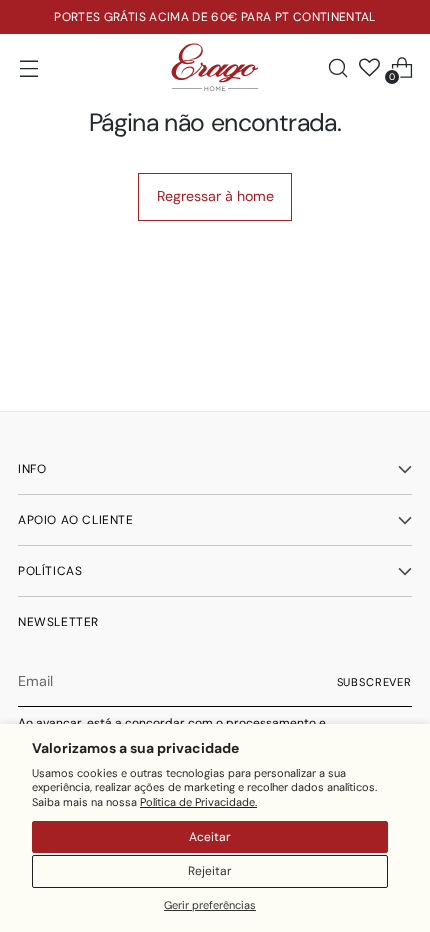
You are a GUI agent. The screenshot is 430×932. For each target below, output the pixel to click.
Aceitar (210, 837)
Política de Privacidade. (198, 802)
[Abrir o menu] (28, 67)
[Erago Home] (215, 67)
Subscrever (374, 682)
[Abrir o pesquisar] (337, 67)
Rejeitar (210, 871)
